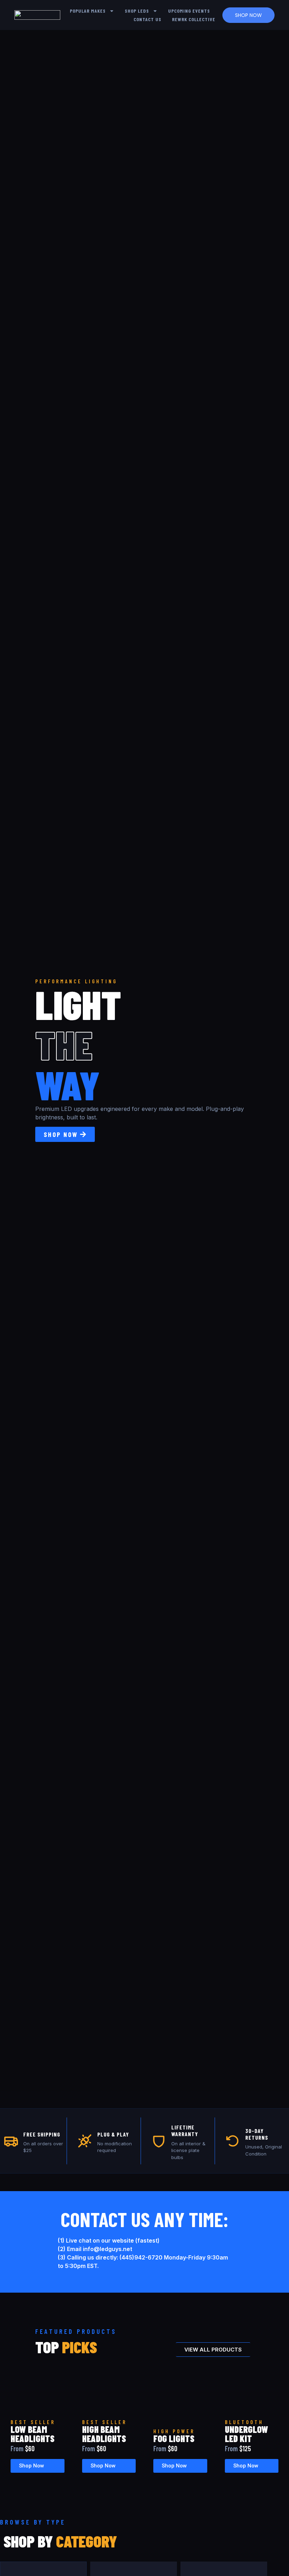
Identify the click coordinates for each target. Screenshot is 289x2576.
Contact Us (147, 19)
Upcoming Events (189, 11)
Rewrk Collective (194, 19)
